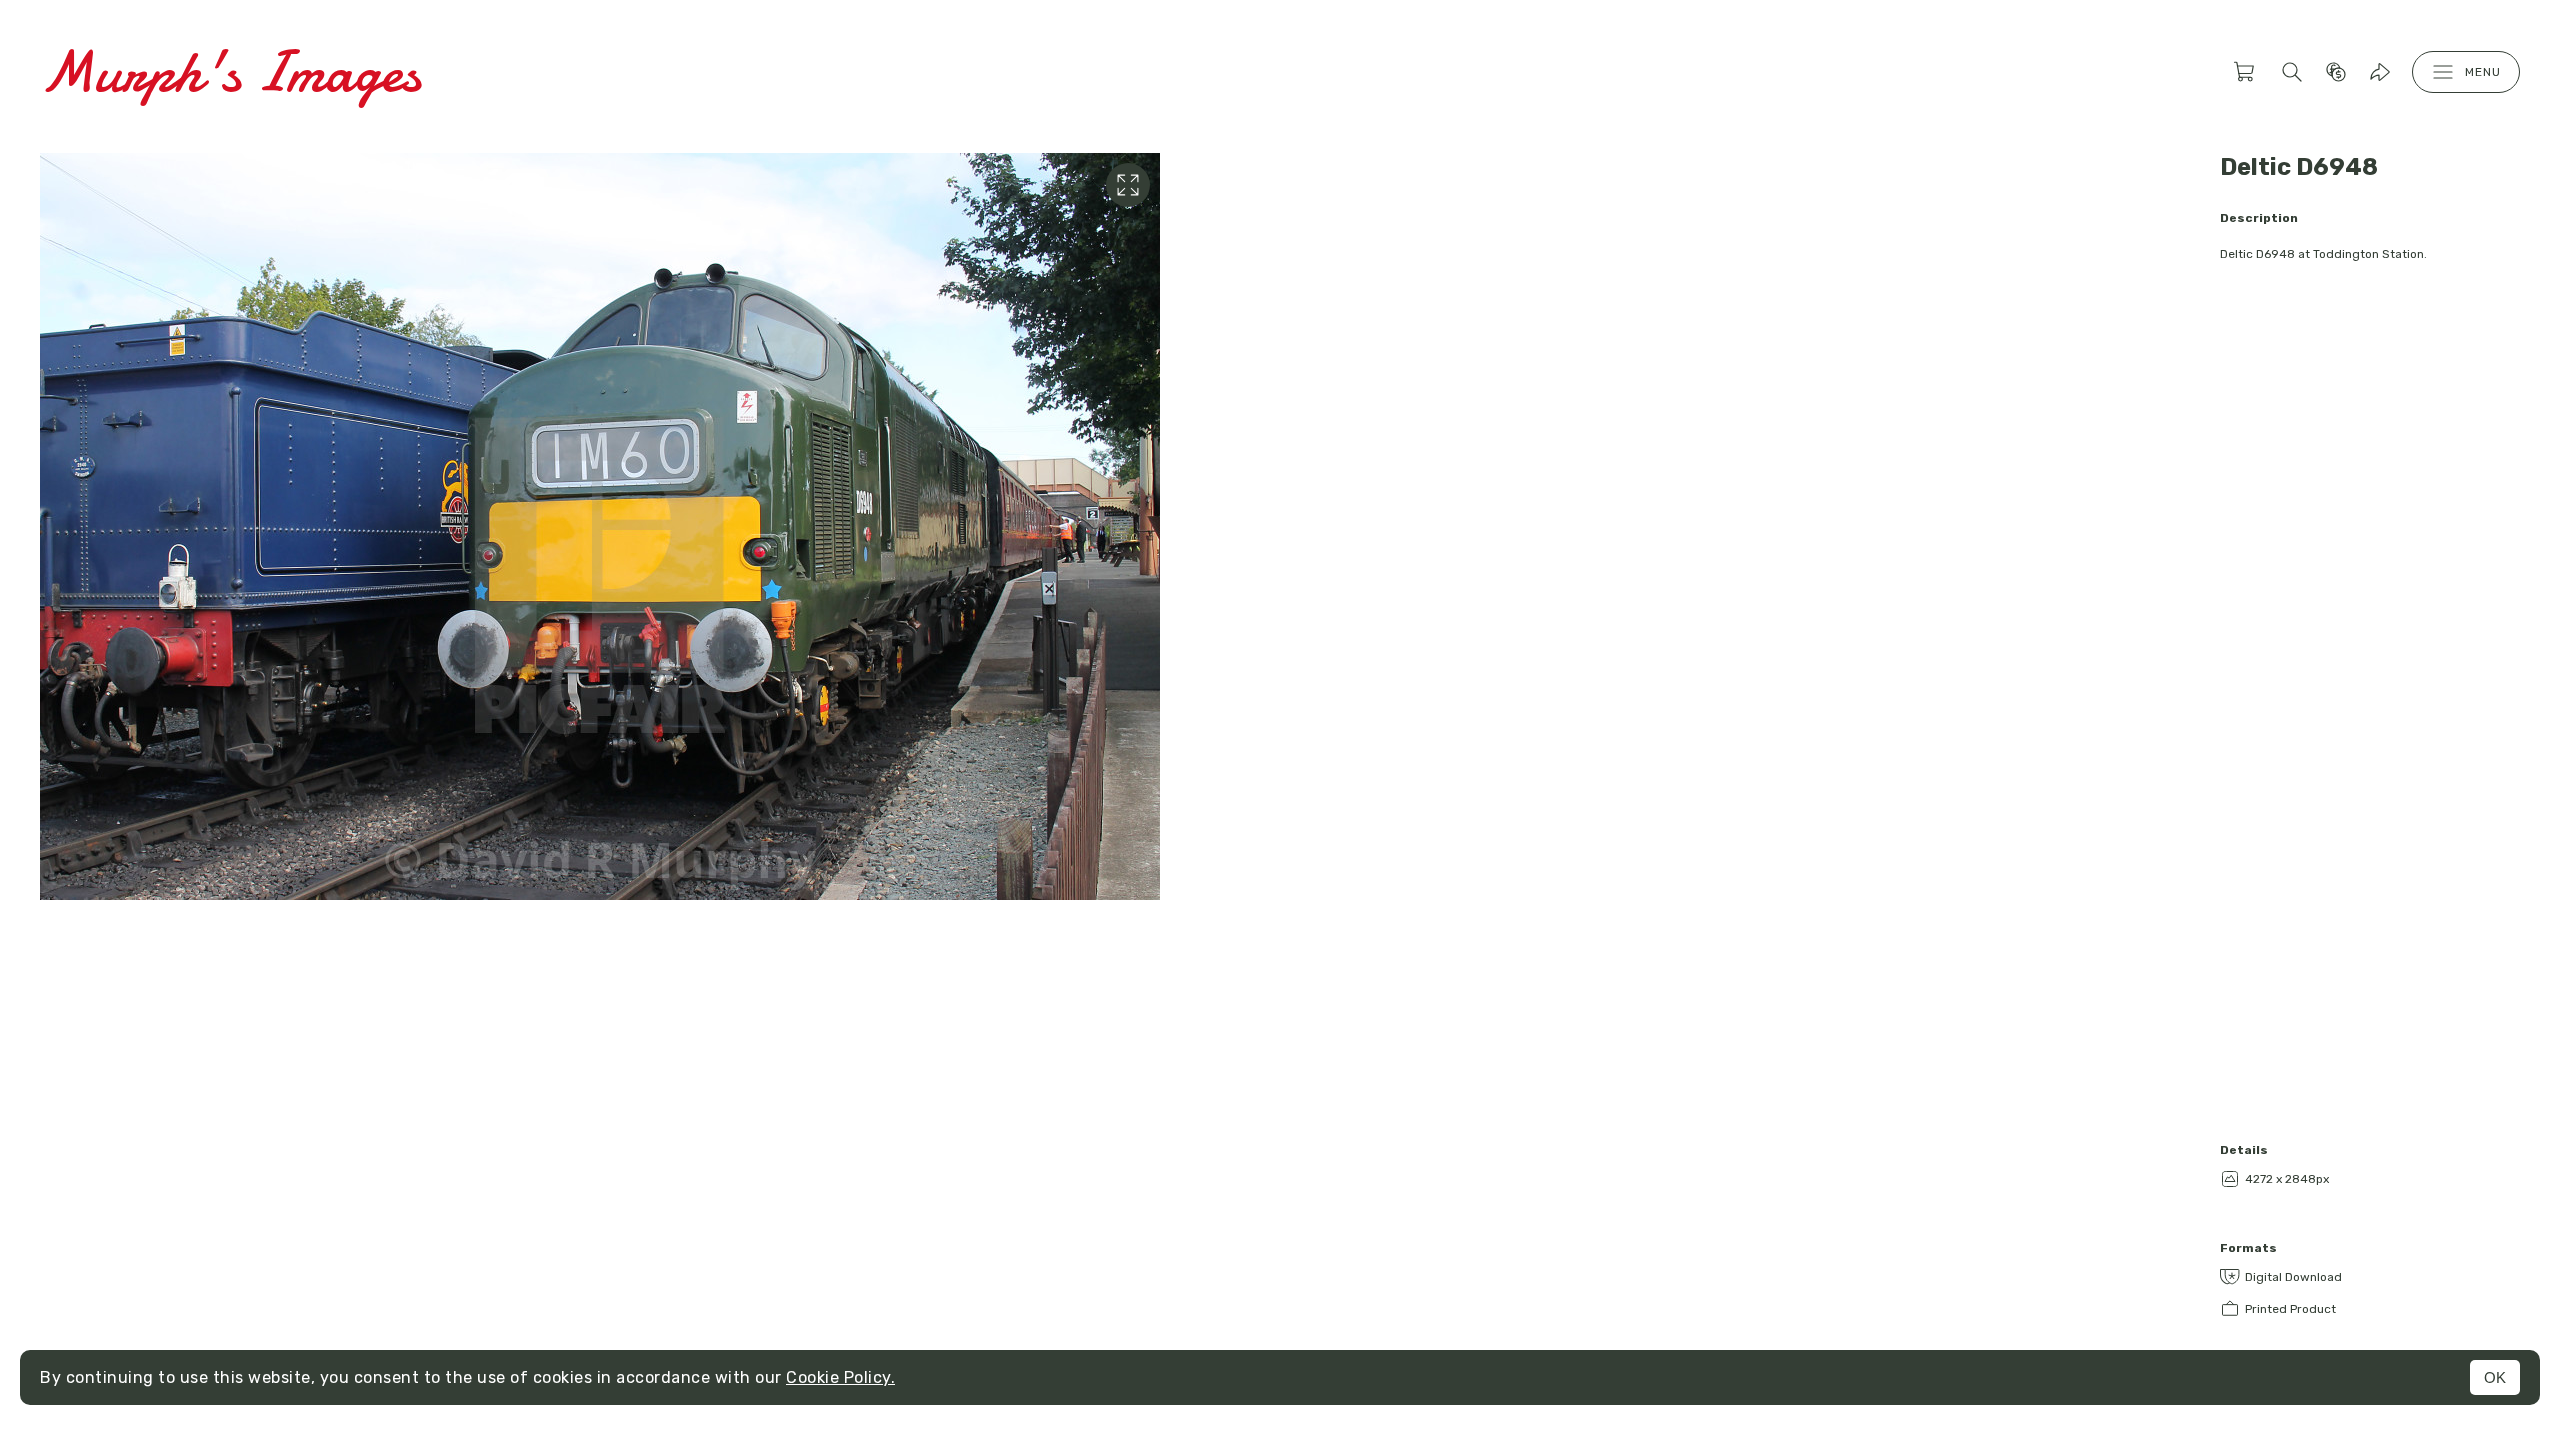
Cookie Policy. (840, 1377)
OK (2495, 1377)
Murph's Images (230, 71)
